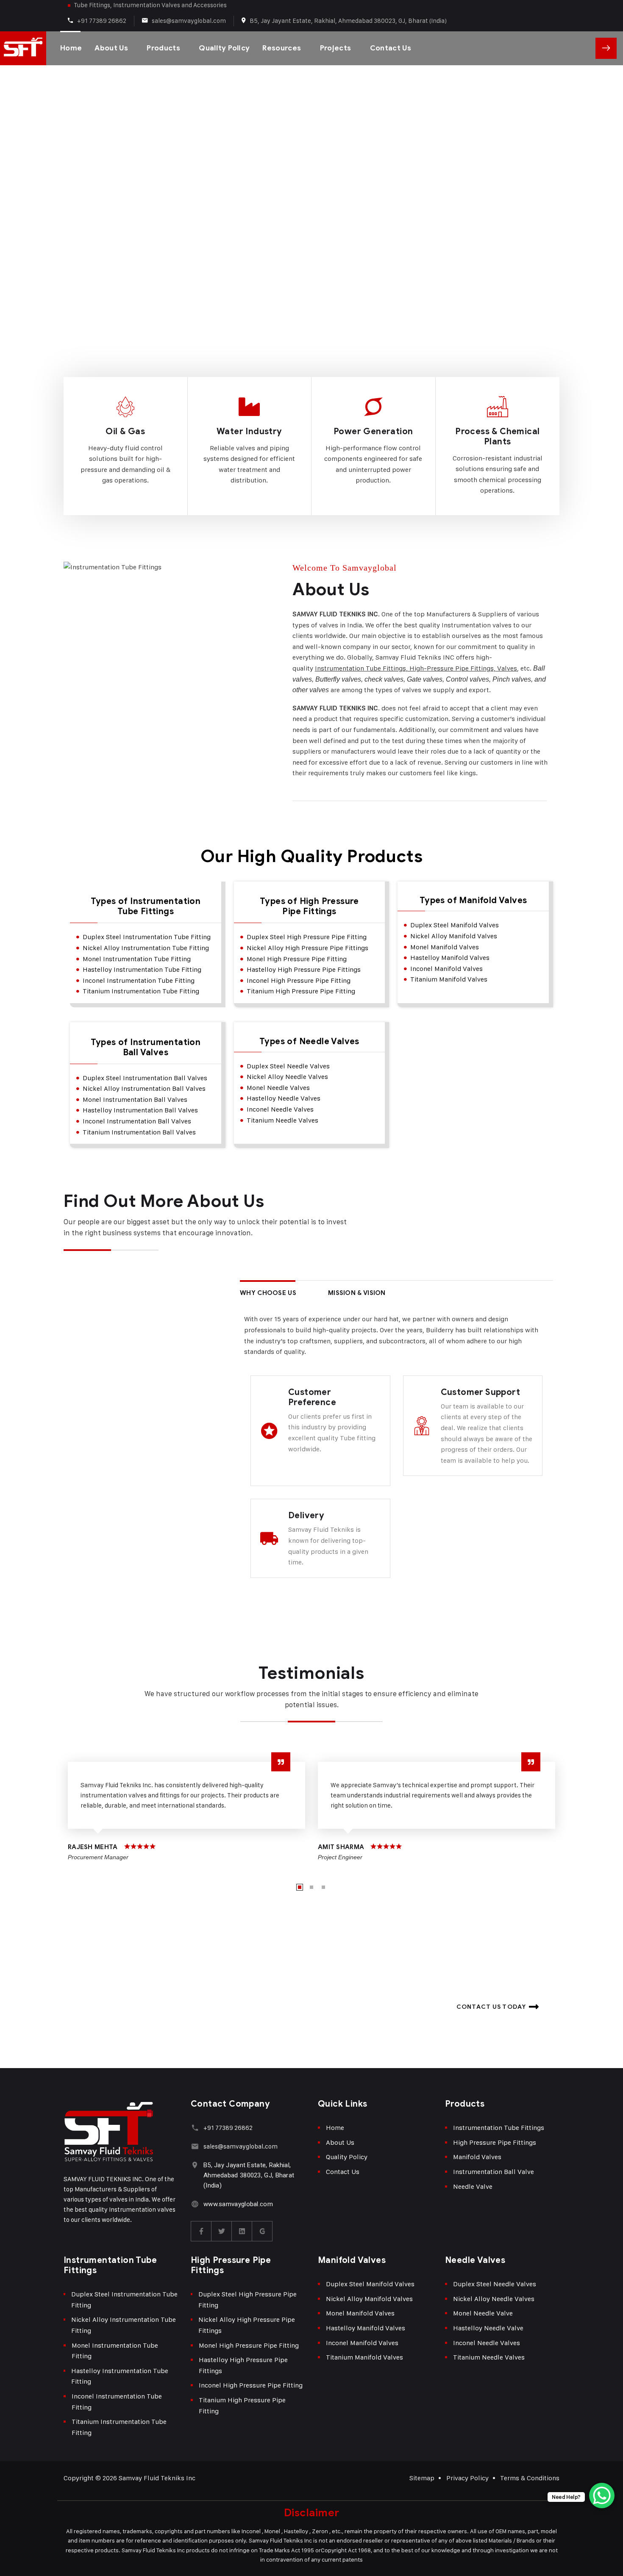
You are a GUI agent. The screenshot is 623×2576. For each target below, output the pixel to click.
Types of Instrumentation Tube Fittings (146, 907)
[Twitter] (222, 2231)
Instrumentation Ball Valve (494, 2172)
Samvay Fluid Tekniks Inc (157, 2478)
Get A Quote (606, 48)
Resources (282, 48)
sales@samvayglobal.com (189, 21)
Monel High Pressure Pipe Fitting (249, 2345)
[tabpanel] (186, 1810)
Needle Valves (475, 2260)
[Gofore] (262, 2231)
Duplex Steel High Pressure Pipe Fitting (248, 2300)
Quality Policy (224, 48)
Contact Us (391, 48)
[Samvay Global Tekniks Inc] (23, 48)
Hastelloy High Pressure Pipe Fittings (243, 2365)
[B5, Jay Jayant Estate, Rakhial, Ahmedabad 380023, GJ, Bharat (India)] (195, 2165)
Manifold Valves (477, 2157)
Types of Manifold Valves (473, 901)
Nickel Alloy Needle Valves (494, 2299)
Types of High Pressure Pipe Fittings (309, 907)
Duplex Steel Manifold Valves (370, 2284)
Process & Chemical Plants (497, 437)
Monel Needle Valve (483, 2313)
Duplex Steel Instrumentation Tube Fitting (124, 2300)
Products (163, 48)
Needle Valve (473, 2186)
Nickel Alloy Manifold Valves (369, 2299)
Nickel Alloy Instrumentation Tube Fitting (124, 2325)
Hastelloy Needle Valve (488, 2328)
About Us (111, 48)
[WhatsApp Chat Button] (602, 2496)
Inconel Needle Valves (487, 2343)
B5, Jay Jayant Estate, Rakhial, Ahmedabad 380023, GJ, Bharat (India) (348, 21)
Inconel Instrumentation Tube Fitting (117, 2402)
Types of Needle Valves (309, 1042)
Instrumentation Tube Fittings (499, 2128)
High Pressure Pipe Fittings (495, 2142)
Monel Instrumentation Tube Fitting (115, 2351)
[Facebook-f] (201, 2231)
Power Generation (373, 431)
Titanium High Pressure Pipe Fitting (242, 2405)
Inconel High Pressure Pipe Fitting (251, 2385)
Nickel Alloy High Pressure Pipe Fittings (247, 2325)
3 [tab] (323, 1887)
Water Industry (249, 431)
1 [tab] (300, 1887)
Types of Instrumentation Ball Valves (146, 1048)
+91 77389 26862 (102, 21)
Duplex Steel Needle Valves (495, 2284)
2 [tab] (311, 1887)
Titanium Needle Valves (489, 2357)
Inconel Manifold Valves (362, 2343)
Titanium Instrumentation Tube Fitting (119, 2427)
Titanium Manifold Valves (364, 2357)
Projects (336, 48)
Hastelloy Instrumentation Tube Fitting (120, 2376)
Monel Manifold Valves (360, 2313)
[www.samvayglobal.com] (195, 2204)
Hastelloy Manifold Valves (366, 2328)
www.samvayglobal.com (238, 2204)
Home (71, 48)
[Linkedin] (242, 2231)
